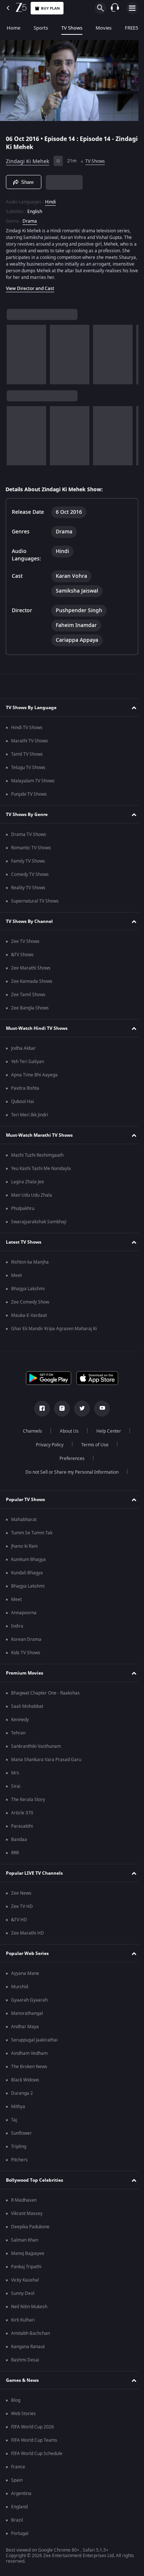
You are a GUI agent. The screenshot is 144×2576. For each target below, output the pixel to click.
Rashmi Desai (25, 2362)
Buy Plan (50, 8)
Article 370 (22, 1815)
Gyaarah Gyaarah (29, 2002)
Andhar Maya (25, 2029)
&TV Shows (22, 957)
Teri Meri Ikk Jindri (30, 1117)
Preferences (69, 1461)
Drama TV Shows (29, 837)
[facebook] (40, 1411)
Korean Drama (26, 1642)
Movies (104, 28)
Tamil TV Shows (27, 756)
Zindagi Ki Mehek (28, 158)
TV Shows (72, 28)
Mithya (18, 2109)
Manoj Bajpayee (28, 2256)
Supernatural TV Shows (35, 903)
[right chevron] (15, 351)
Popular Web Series (27, 1955)
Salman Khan (25, 2242)
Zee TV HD (22, 1909)
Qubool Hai (23, 1104)
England (19, 2509)
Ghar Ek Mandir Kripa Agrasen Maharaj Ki (54, 1331)
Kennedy (20, 1722)
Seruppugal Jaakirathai (34, 2042)
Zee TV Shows (25, 944)
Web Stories (23, 2416)
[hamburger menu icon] (132, 8)
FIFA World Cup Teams (34, 2442)
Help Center (106, 1433)
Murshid (20, 1989)
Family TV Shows (28, 863)
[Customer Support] (115, 8)
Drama (30, 218)
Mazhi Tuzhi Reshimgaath (37, 1157)
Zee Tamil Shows (28, 997)
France (18, 2469)
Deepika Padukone (30, 2229)
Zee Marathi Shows (31, 970)
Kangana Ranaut (28, 2349)
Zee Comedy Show (30, 1304)
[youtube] (99, 1411)
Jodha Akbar (23, 1051)
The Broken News (29, 2069)
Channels (30, 1433)
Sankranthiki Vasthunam (36, 1749)
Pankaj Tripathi (26, 2269)
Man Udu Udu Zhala (32, 1197)
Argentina (21, 2496)
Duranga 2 (22, 2095)
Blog (16, 2403)
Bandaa (19, 1842)
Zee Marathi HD (28, 1935)
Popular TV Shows (25, 1501)
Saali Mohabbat (27, 1709)
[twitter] (79, 1411)
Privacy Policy (47, 1447)
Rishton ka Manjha (30, 1264)
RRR (15, 1855)
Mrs (15, 1775)
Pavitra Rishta (25, 1090)
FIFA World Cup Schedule (37, 2456)
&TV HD (19, 1922)
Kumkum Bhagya (28, 1562)
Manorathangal (27, 2016)
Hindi (50, 199)
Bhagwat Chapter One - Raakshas (45, 1695)
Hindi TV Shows (27, 730)
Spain (17, 2482)
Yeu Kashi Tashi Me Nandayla (41, 1171)
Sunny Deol (23, 2296)
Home (13, 28)
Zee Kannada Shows (32, 984)
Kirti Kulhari (23, 2322)
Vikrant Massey (27, 2216)
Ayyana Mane (25, 1976)
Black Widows (25, 2082)
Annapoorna (24, 1615)
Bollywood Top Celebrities (35, 2182)
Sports (41, 28)
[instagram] (59, 1411)
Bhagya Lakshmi (28, 1291)
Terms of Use (92, 1447)
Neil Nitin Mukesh (29, 2309)
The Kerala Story (28, 1802)
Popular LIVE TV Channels (34, 1875)
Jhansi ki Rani (24, 1548)
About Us (67, 1433)
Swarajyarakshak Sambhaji (39, 1224)
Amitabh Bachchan (30, 2336)
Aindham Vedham (29, 2056)
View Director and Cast (30, 286)
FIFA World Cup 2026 (32, 2429)
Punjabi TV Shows (29, 796)
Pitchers (19, 2162)
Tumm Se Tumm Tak (32, 1535)
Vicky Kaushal (25, 2282)
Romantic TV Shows (31, 850)
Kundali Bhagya (27, 1575)
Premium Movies (25, 1675)
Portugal (20, 2536)
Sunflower (21, 2135)
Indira (17, 1628)
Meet (16, 1278)
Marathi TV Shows (30, 743)
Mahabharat (24, 1522)
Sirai (16, 1788)
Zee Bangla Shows (30, 1010)
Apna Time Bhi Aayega (34, 1077)
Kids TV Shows (26, 1655)
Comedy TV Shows (30, 877)
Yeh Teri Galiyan (28, 1064)
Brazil (17, 2522)
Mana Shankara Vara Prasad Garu (46, 1762)
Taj (14, 2122)
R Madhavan (24, 2202)
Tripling (19, 2149)
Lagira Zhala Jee (28, 1184)
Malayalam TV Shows (33, 783)
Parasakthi (22, 1828)
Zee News (21, 1895)
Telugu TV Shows (28, 770)
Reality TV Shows (28, 890)
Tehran (18, 1735)
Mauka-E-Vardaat (29, 1318)
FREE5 (131, 28)
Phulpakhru (23, 1211)
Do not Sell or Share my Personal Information (69, 1474)
